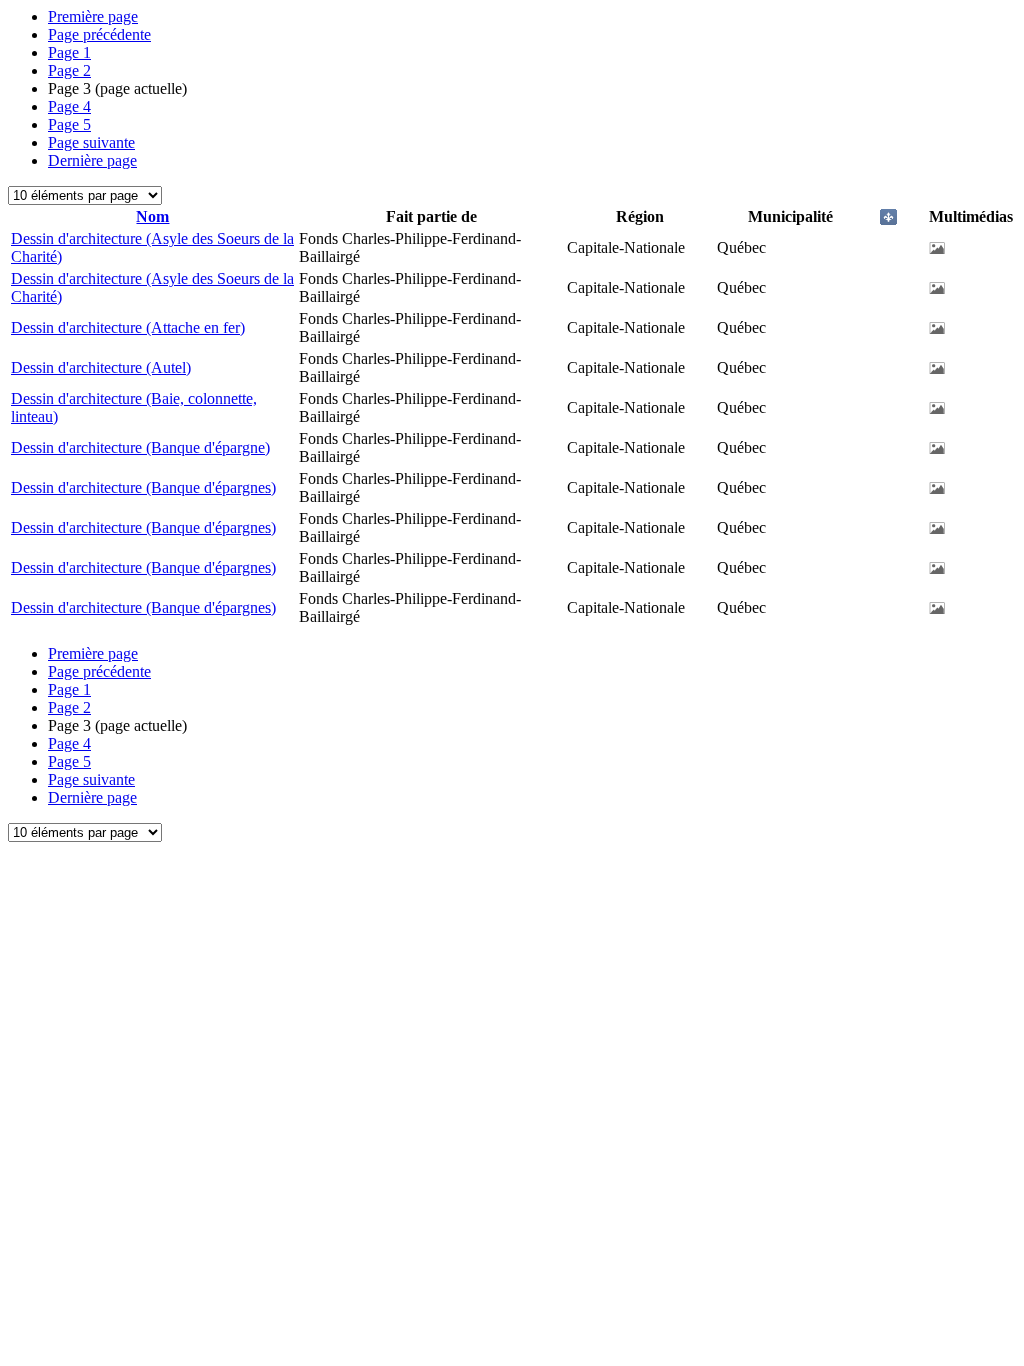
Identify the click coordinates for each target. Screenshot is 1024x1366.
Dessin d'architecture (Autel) (101, 367)
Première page (93, 16)
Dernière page (92, 160)
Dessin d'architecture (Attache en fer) (128, 327)
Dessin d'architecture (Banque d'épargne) (140, 447)
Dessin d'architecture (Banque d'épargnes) (143, 487)
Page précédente (99, 34)
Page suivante (91, 142)
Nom (152, 216)
